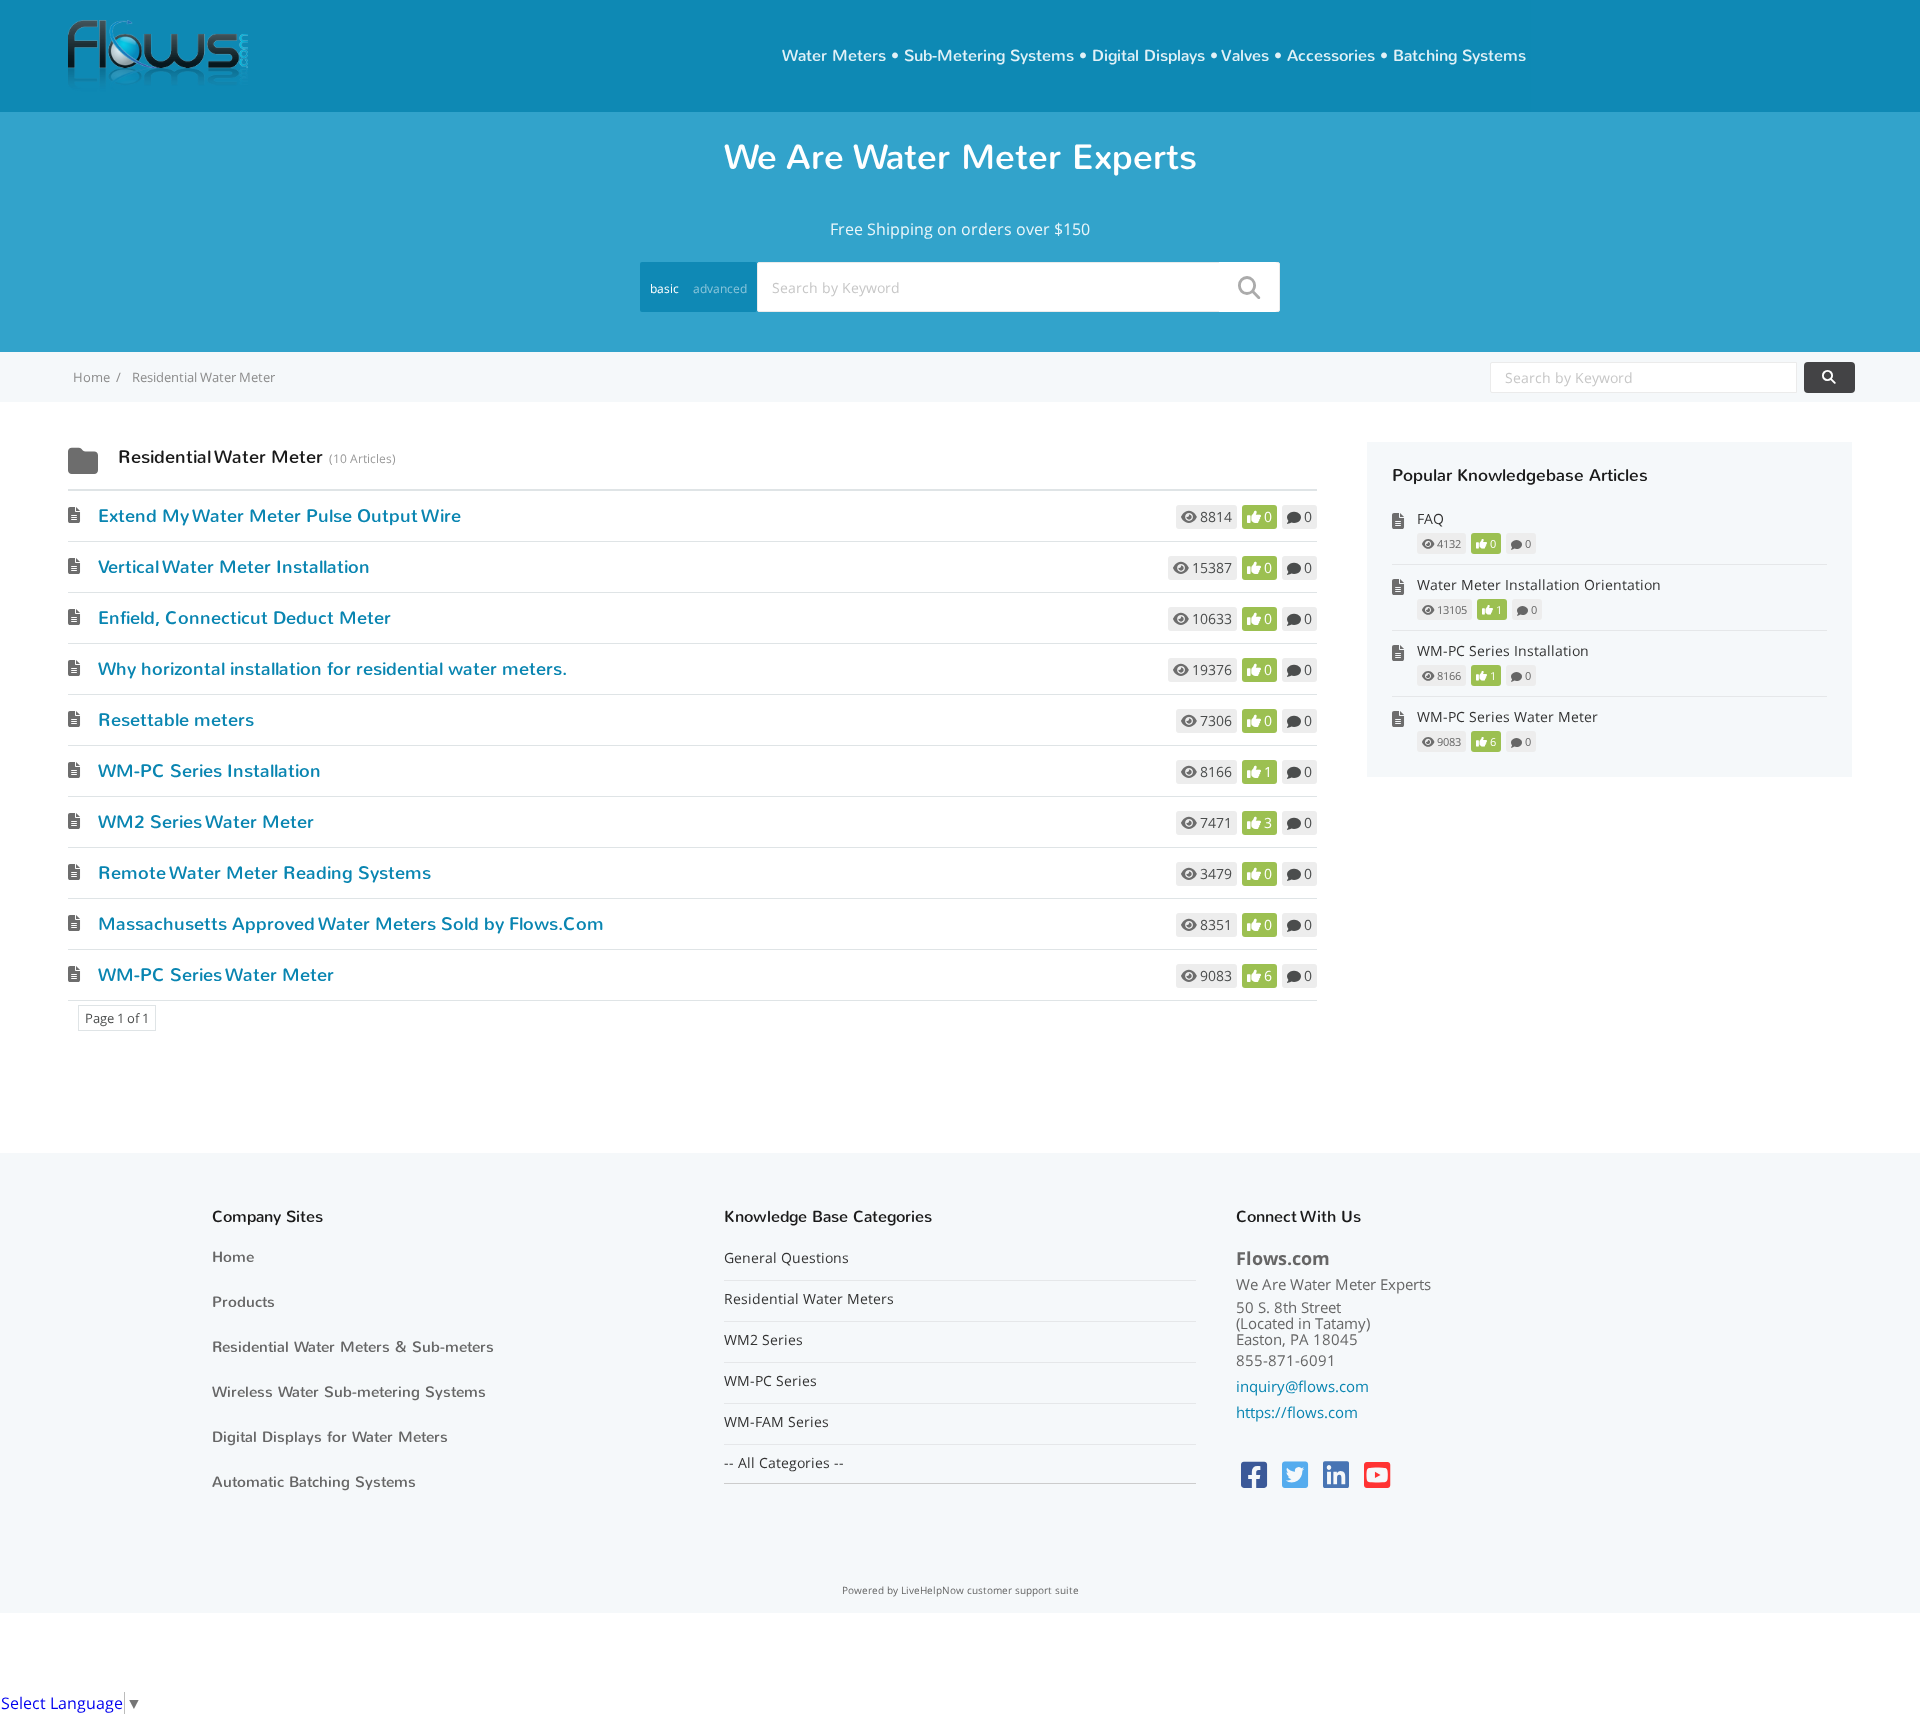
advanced (720, 288)
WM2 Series (763, 1340)
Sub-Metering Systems (989, 55)
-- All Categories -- (784, 1463)
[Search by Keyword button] (1829, 377)
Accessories (1331, 55)
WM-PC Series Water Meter (216, 975)
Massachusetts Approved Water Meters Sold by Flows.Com (351, 924)
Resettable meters (176, 720)
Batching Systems (1459, 55)
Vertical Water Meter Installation (234, 567)
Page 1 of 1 (117, 1018)
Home (233, 1257)
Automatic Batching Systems (314, 1482)
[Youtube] (1377, 1474)
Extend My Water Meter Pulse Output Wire (279, 516)
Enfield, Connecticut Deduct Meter (244, 618)
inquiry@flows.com (1302, 1386)
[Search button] (1248, 287)
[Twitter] (1295, 1474)
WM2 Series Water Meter (206, 822)
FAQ (1430, 518)
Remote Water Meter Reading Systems (264, 873)
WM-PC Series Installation (209, 771)
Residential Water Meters (809, 1299)
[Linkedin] (1336, 1474)
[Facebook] (1254, 1474)
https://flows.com (1297, 1412)
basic (664, 288)
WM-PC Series (770, 1381)
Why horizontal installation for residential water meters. (332, 669)
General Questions (786, 1258)
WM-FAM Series (776, 1422)
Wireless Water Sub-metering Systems (349, 1392)
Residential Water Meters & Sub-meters (353, 1347)
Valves (1245, 55)
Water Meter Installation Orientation (1539, 584)
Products (243, 1302)
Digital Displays (1148, 55)
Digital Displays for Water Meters (330, 1437)
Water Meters (834, 55)
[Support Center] (158, 54)
